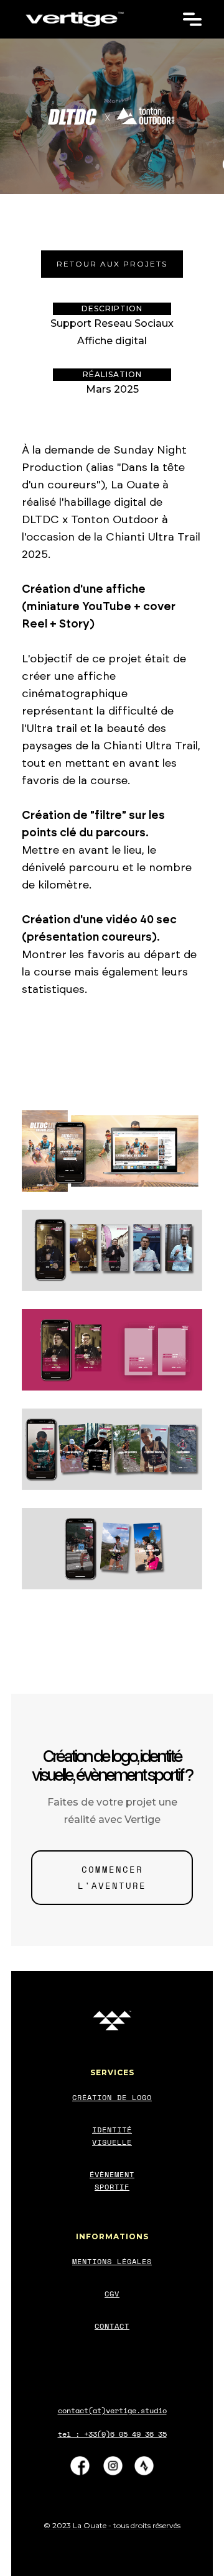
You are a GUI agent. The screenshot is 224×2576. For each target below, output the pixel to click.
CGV (112, 2294)
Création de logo (112, 2097)
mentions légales (112, 2261)
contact (112, 2326)
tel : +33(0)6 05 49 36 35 (112, 2434)
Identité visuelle (112, 2136)
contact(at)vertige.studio (112, 2410)
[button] (192, 16)
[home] (75, 19)
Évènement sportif (112, 2181)
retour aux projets (112, 264)
